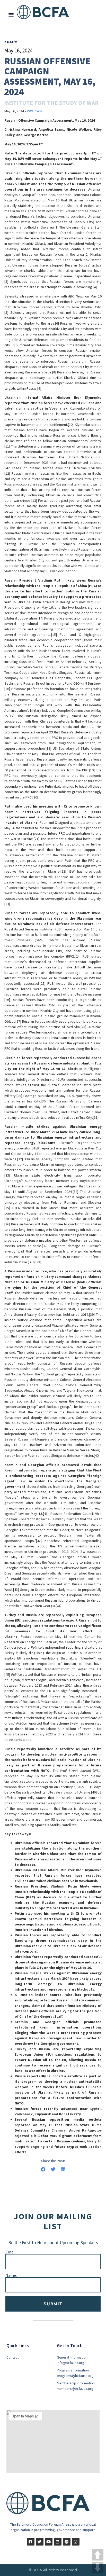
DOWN (98, 2568)
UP (98, 2555)
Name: (11, 2275)
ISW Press (35, 111)
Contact (12, 2357)
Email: (11, 2252)
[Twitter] (40, 2542)
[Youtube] (49, 2542)
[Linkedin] (58, 2542)
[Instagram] (76, 2542)
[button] (11, 14)
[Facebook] (31, 2542)
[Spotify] (67, 2542)
